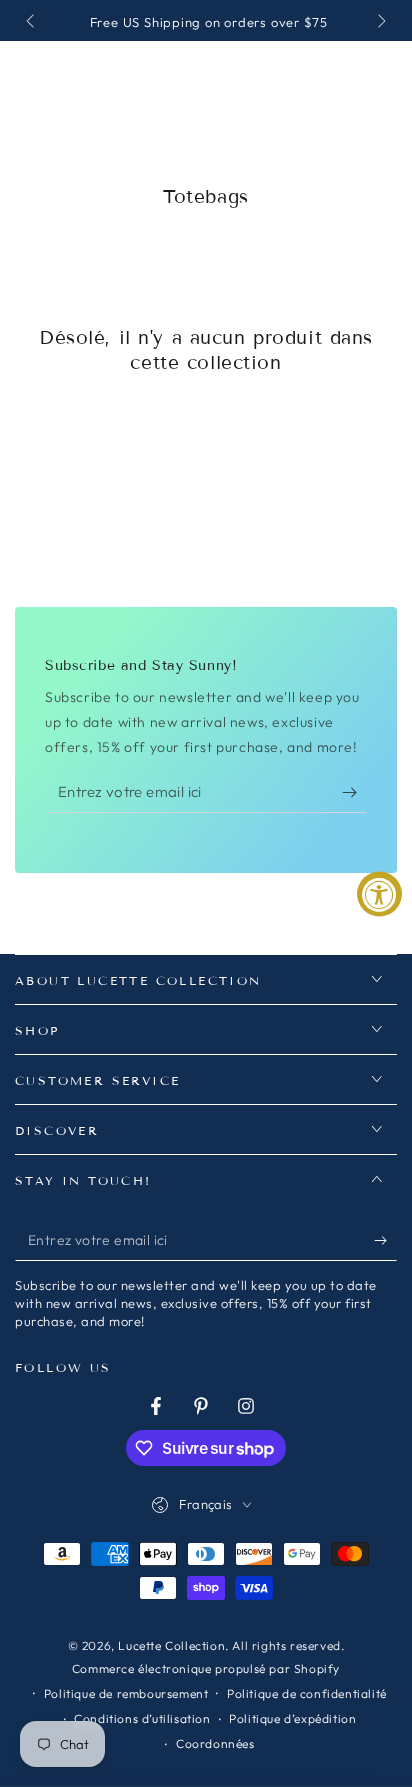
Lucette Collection (171, 1645)
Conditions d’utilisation (142, 1718)
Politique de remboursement (126, 1693)
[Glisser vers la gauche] (32, 23)
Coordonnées (215, 1743)
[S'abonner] (354, 793)
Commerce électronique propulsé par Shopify (206, 1668)
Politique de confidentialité (307, 1693)
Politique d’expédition (292, 1718)
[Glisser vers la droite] (380, 23)
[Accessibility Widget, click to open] (379, 893)
